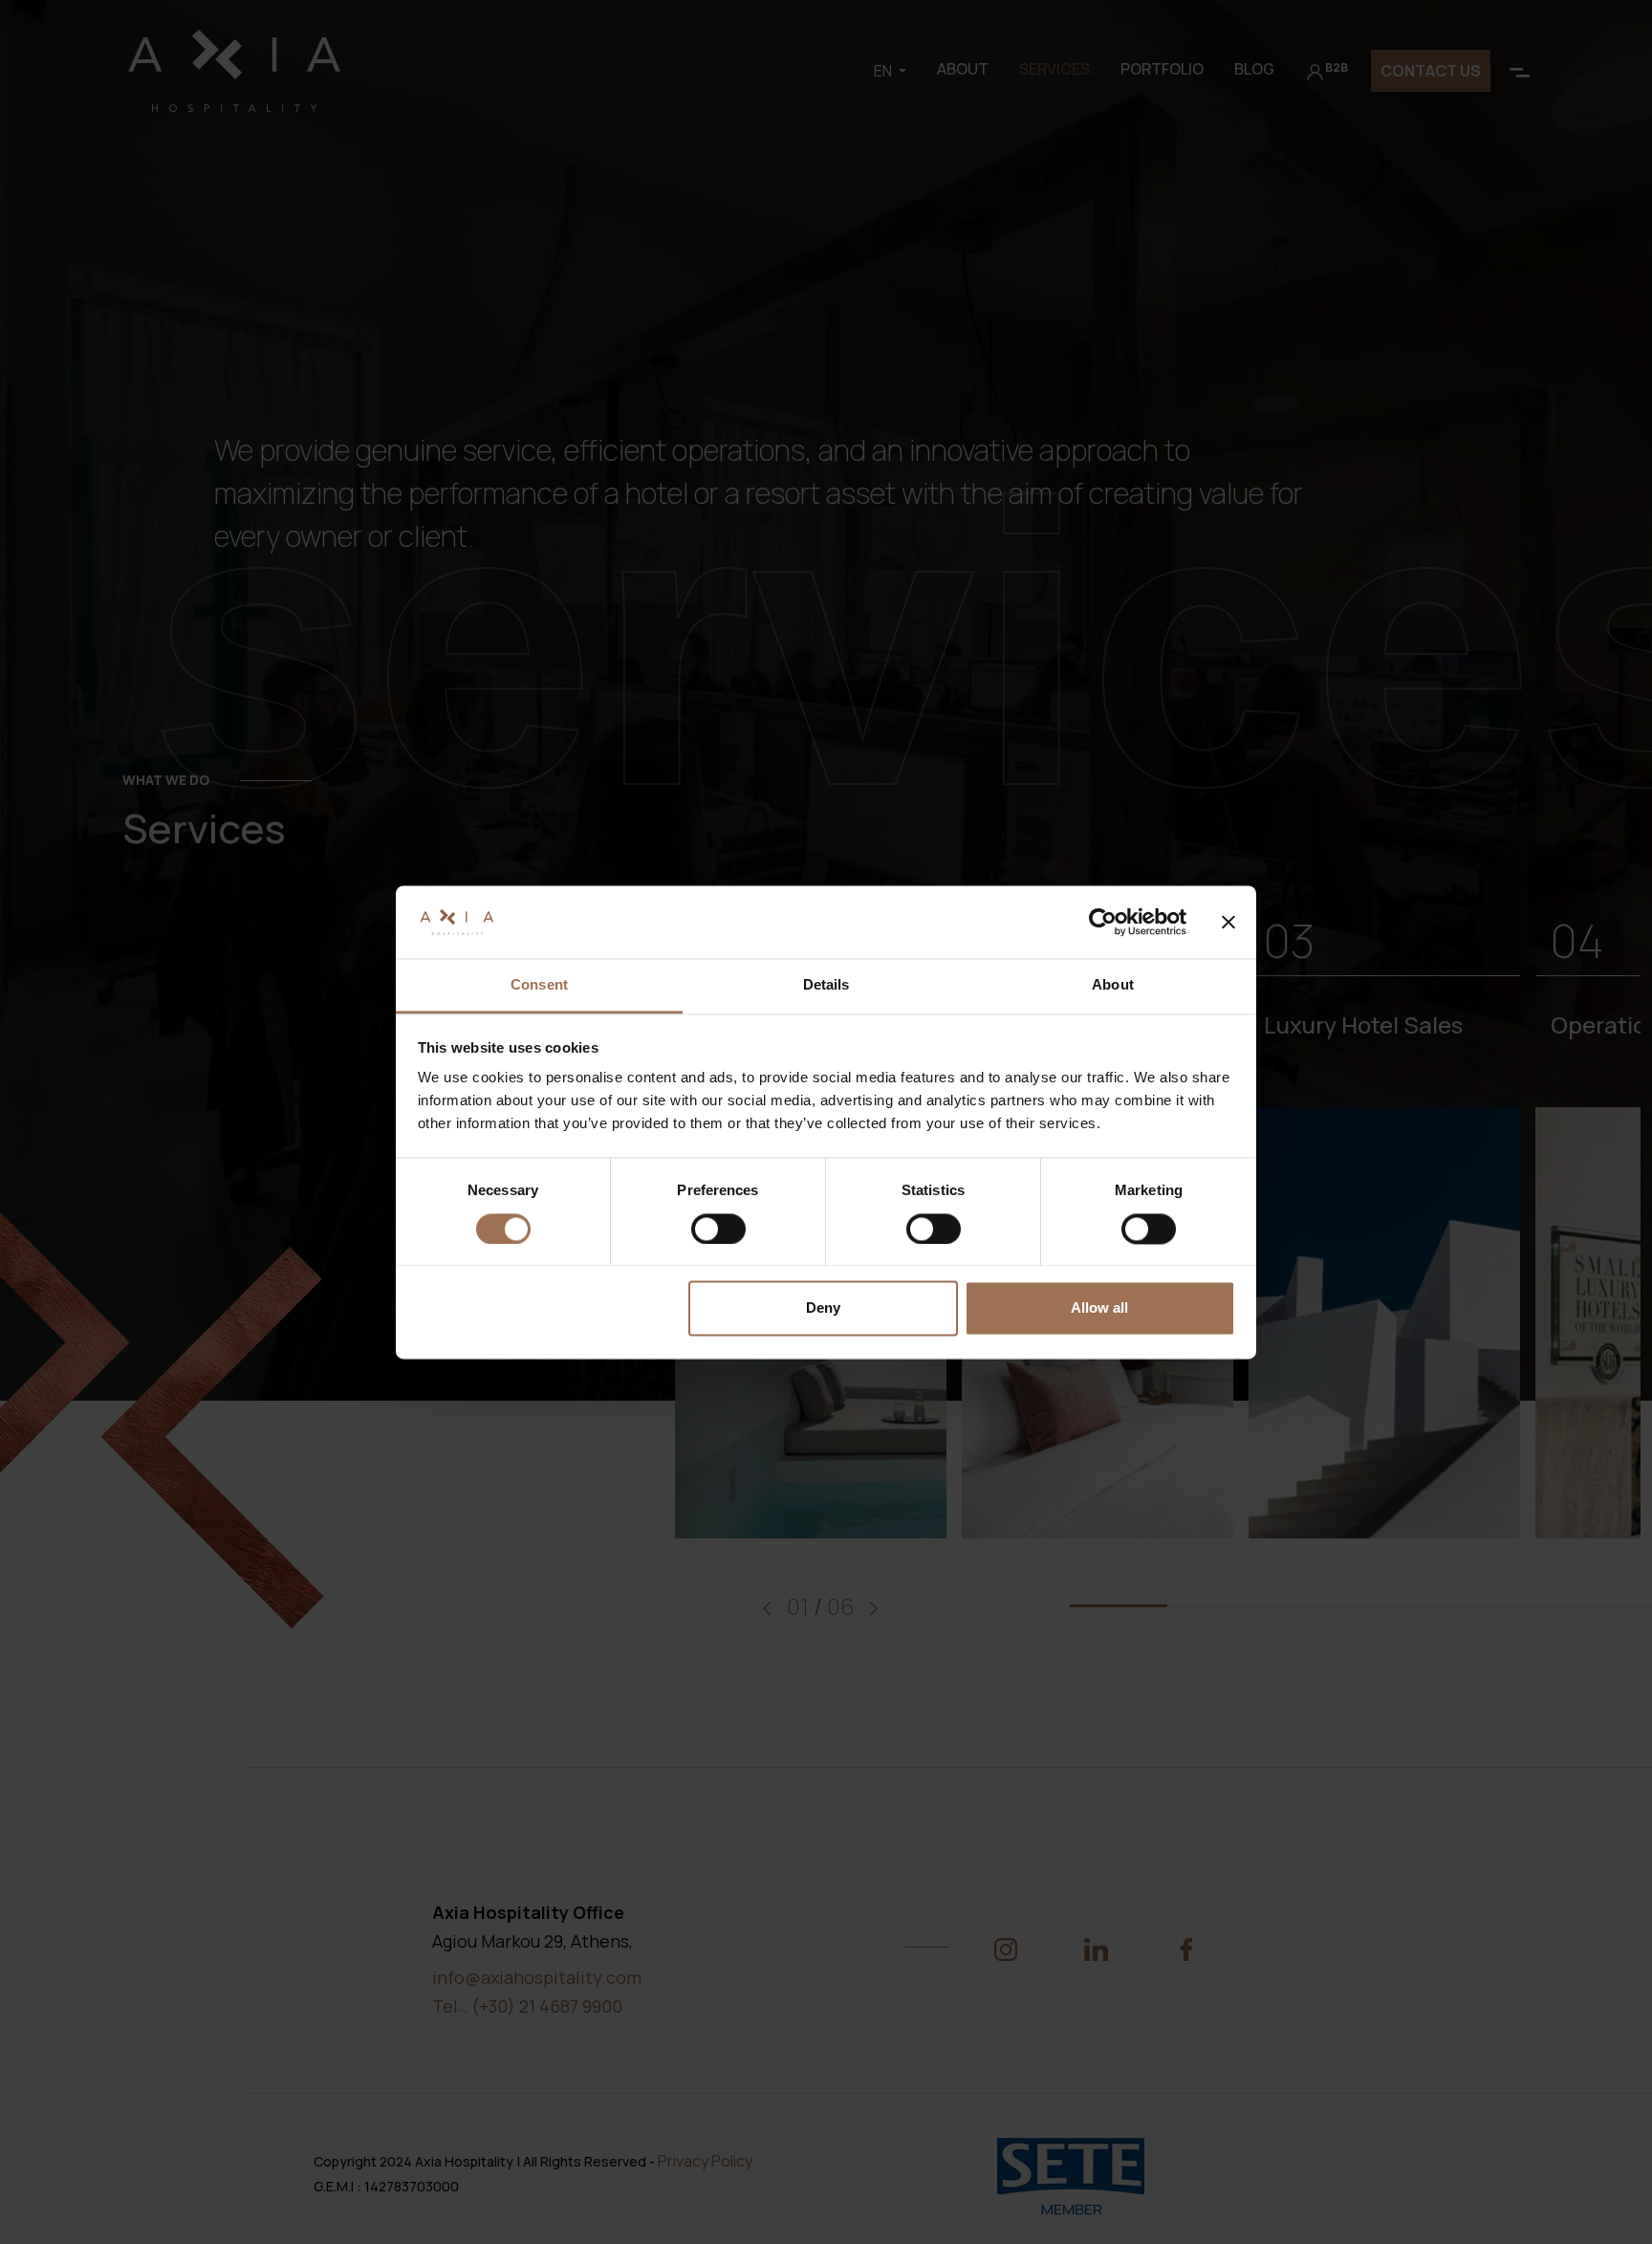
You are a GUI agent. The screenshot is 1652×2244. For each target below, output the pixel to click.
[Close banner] (1228, 922)
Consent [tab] (539, 985)
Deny (823, 1308)
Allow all (1099, 1308)
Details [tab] (826, 985)
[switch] (718, 1229)
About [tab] (1113, 985)
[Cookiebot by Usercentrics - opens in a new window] (1103, 922)
